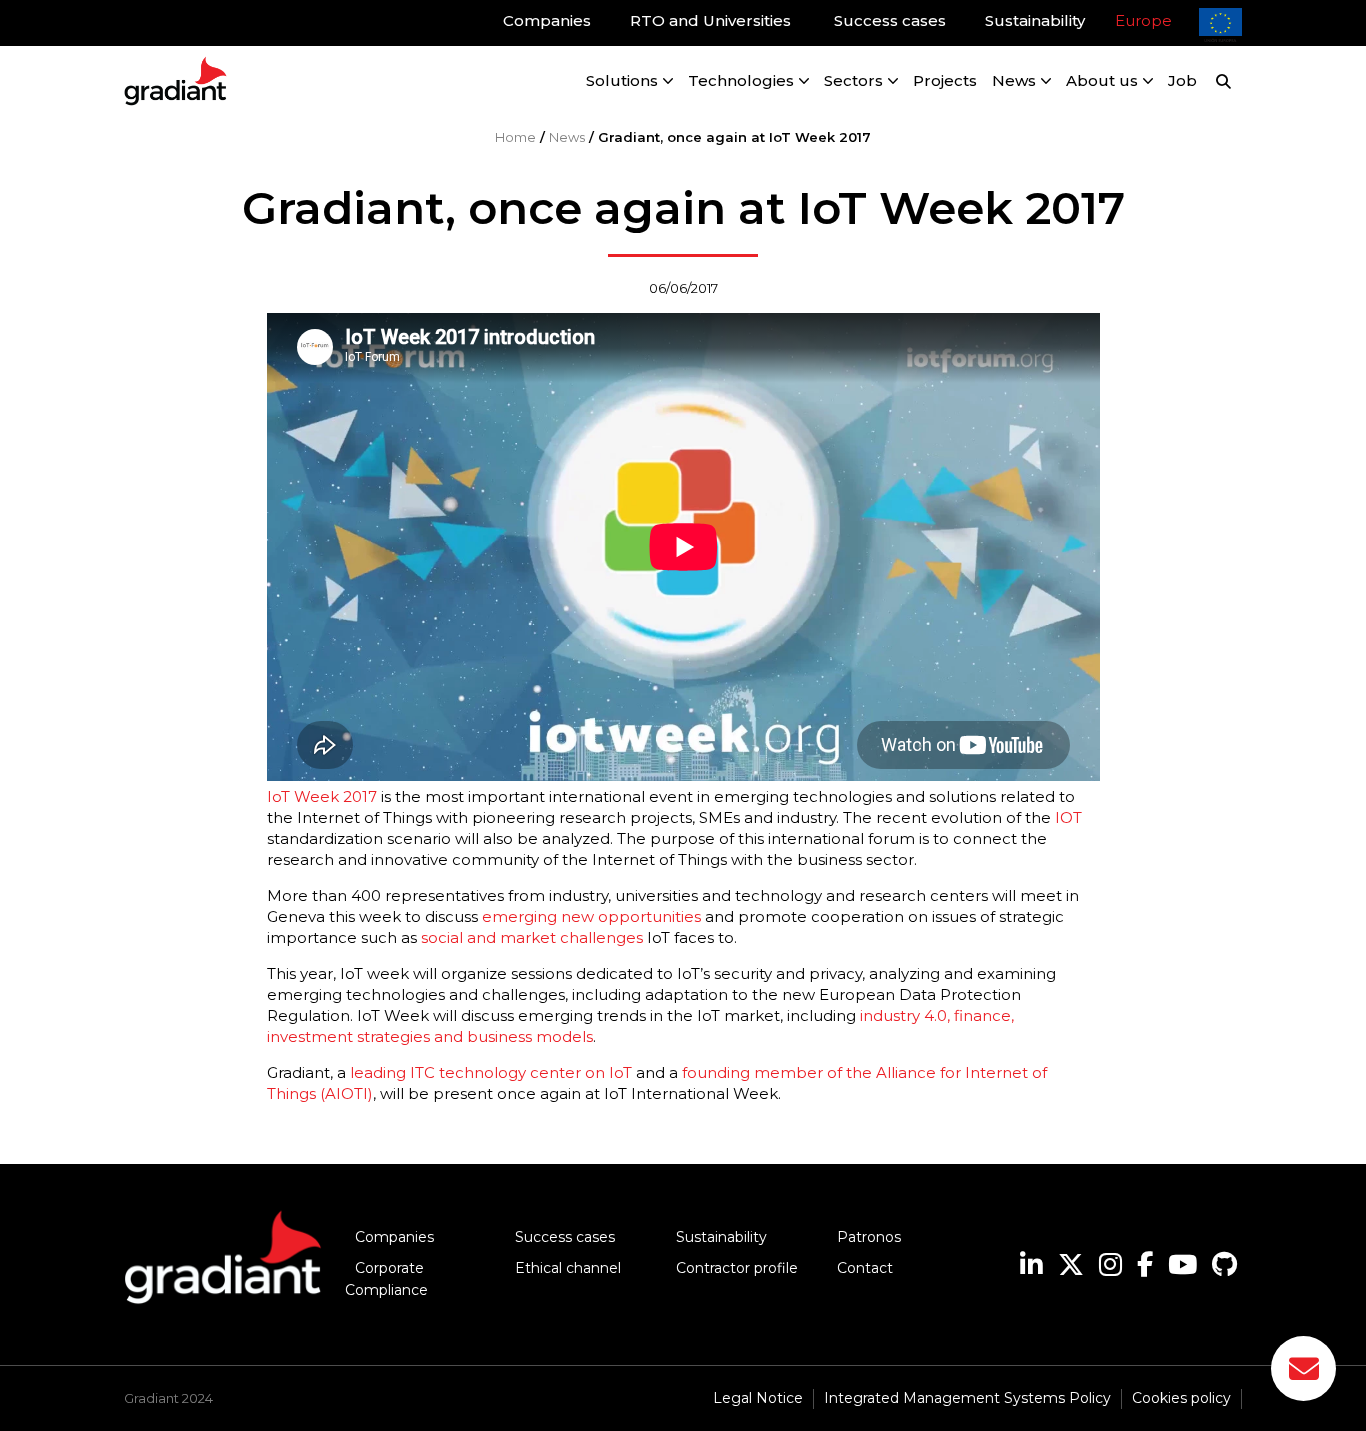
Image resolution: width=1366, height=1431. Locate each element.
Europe (1143, 20)
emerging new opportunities (591, 916)
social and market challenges (532, 937)
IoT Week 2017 (322, 796)
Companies (394, 1237)
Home (515, 137)
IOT (1068, 817)
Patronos (869, 1237)
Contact (865, 1268)
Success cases (565, 1237)
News (567, 137)
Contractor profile (737, 1268)
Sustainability (721, 1237)
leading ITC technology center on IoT (491, 1072)
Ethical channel (568, 1268)
